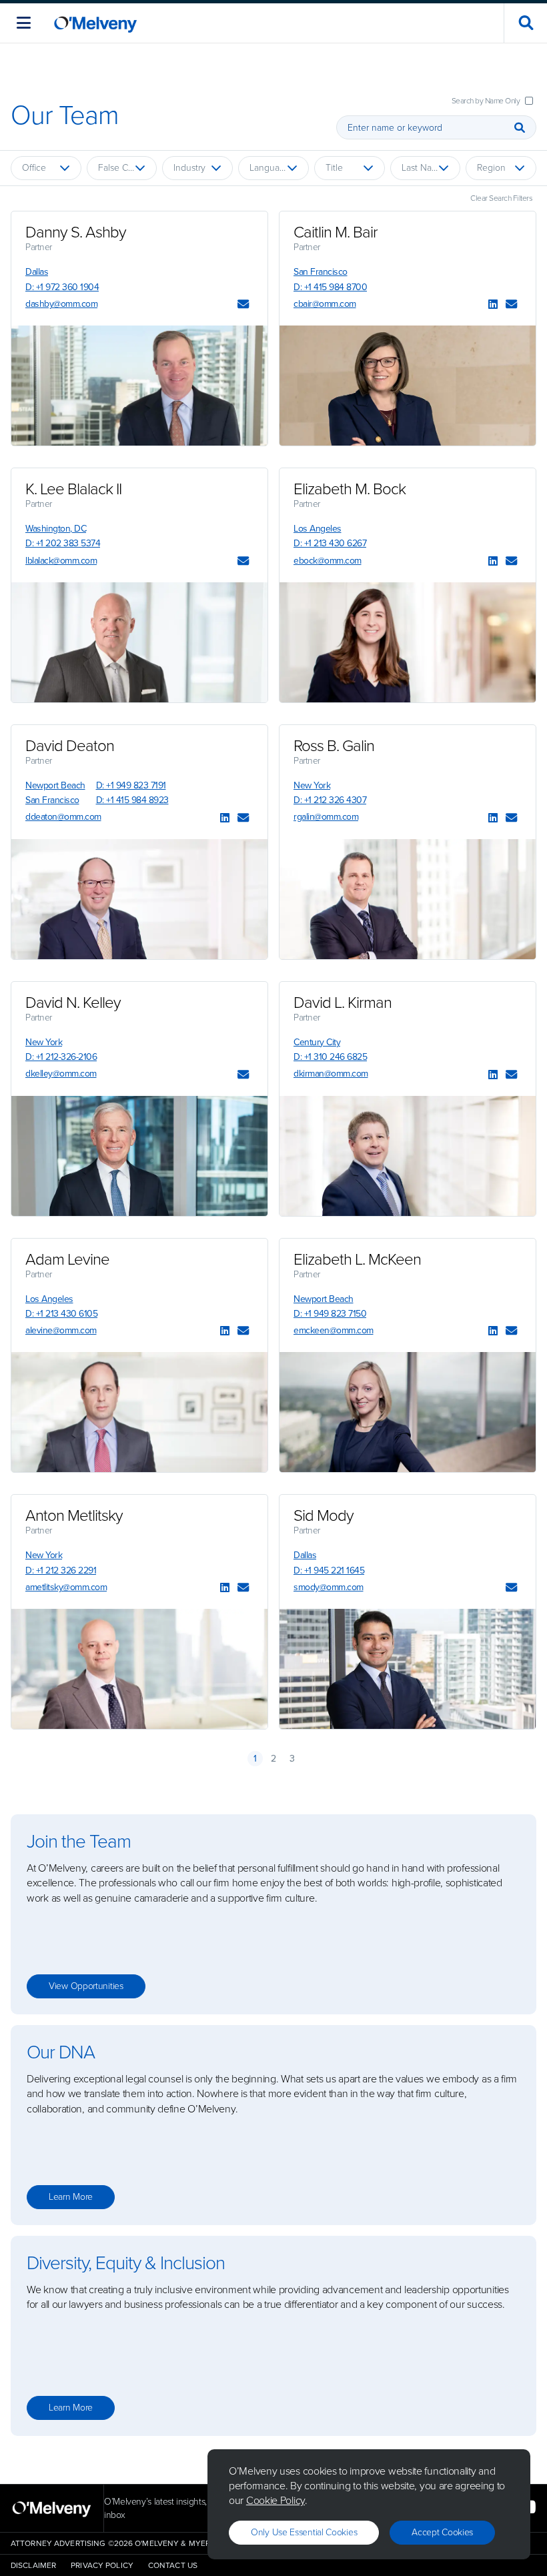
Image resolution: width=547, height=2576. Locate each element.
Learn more (71, 2197)
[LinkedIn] (493, 305)
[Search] (520, 127)
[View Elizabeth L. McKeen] (408, 1412)
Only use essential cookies (304, 2532)
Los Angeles (318, 529)
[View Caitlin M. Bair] (408, 386)
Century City (317, 1042)
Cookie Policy (276, 2500)
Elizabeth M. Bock (350, 489)
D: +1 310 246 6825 (330, 1057)
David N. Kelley (73, 1003)
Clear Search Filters (501, 198)
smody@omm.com (329, 1587)
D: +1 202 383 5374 (63, 543)
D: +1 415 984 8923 (132, 800)
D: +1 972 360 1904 (62, 287)
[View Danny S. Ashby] (139, 386)
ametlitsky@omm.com (66, 1587)
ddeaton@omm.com (63, 817)
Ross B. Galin (334, 746)
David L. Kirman (343, 1003)
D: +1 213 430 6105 (61, 1314)
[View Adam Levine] (139, 1412)
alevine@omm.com (61, 1330)
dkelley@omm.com (61, 1074)
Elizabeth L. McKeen (357, 1259)
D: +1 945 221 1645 (329, 1570)
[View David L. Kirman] (408, 1156)
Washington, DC (56, 529)
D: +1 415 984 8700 (330, 287)
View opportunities (86, 1986)
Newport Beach (55, 785)
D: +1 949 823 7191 (131, 785)
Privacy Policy (102, 2565)
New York (312, 785)
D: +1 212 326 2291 (61, 1570)
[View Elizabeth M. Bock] (408, 642)
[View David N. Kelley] (139, 1156)
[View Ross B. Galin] (408, 899)
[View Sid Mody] (408, 1669)
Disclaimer (33, 2565)
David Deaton (70, 746)
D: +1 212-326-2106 (61, 1057)
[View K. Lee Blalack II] (139, 642)
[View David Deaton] (139, 899)
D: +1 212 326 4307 (330, 800)
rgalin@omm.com (326, 817)
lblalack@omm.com (61, 561)
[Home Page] (95, 23)
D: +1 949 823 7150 (330, 1314)
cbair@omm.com (325, 304)
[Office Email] (243, 305)
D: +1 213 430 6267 (330, 543)
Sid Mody (324, 1515)
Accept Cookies (442, 2532)
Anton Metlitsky (74, 1515)
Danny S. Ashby (76, 232)
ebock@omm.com (328, 561)
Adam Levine (67, 1259)
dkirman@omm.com (331, 1074)
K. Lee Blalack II (73, 489)
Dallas (37, 272)
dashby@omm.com (61, 304)
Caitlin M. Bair (336, 232)
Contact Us (173, 2565)
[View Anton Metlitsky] (139, 1669)
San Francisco (321, 272)
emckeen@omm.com (334, 1330)
